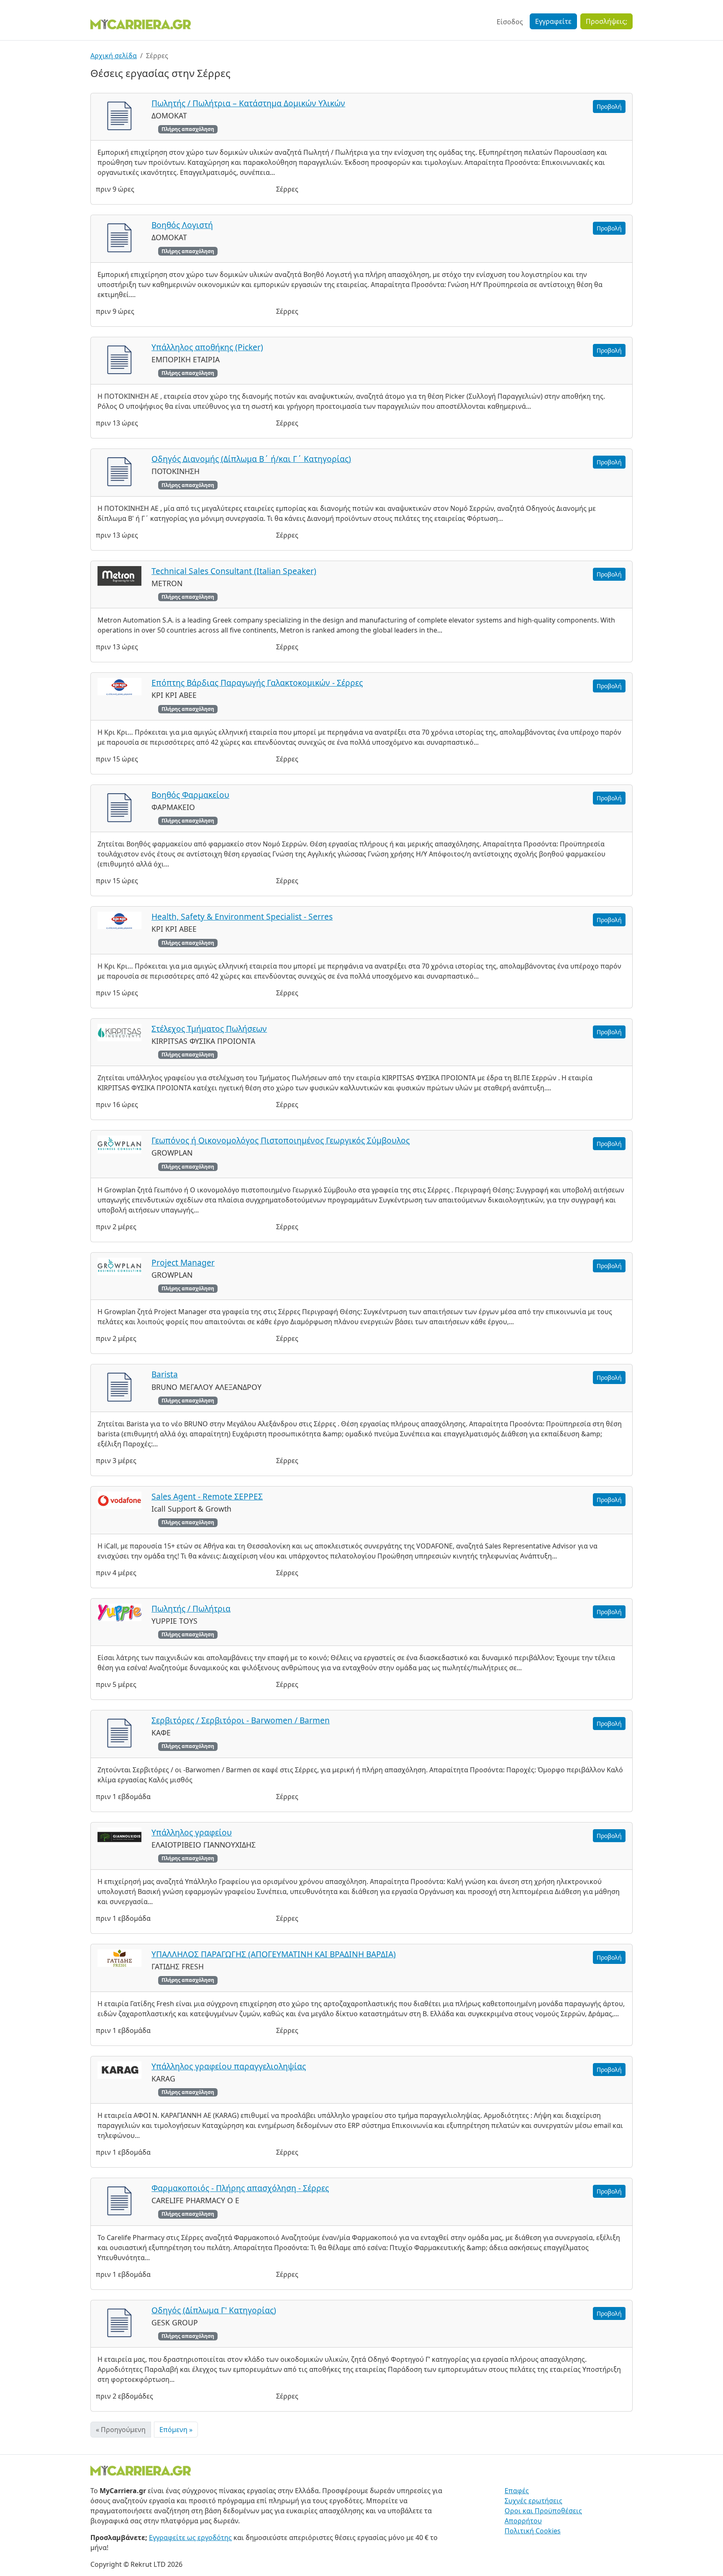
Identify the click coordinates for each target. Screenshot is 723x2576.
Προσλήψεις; (606, 21)
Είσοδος (510, 22)
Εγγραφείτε (553, 21)
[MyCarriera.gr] (141, 23)
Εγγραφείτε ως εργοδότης (190, 2538)
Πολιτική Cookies (533, 2531)
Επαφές (517, 2491)
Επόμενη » (176, 2430)
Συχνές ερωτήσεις (533, 2501)
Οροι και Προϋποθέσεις (543, 2511)
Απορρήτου (523, 2521)
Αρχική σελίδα (114, 56)
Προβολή (609, 106)
